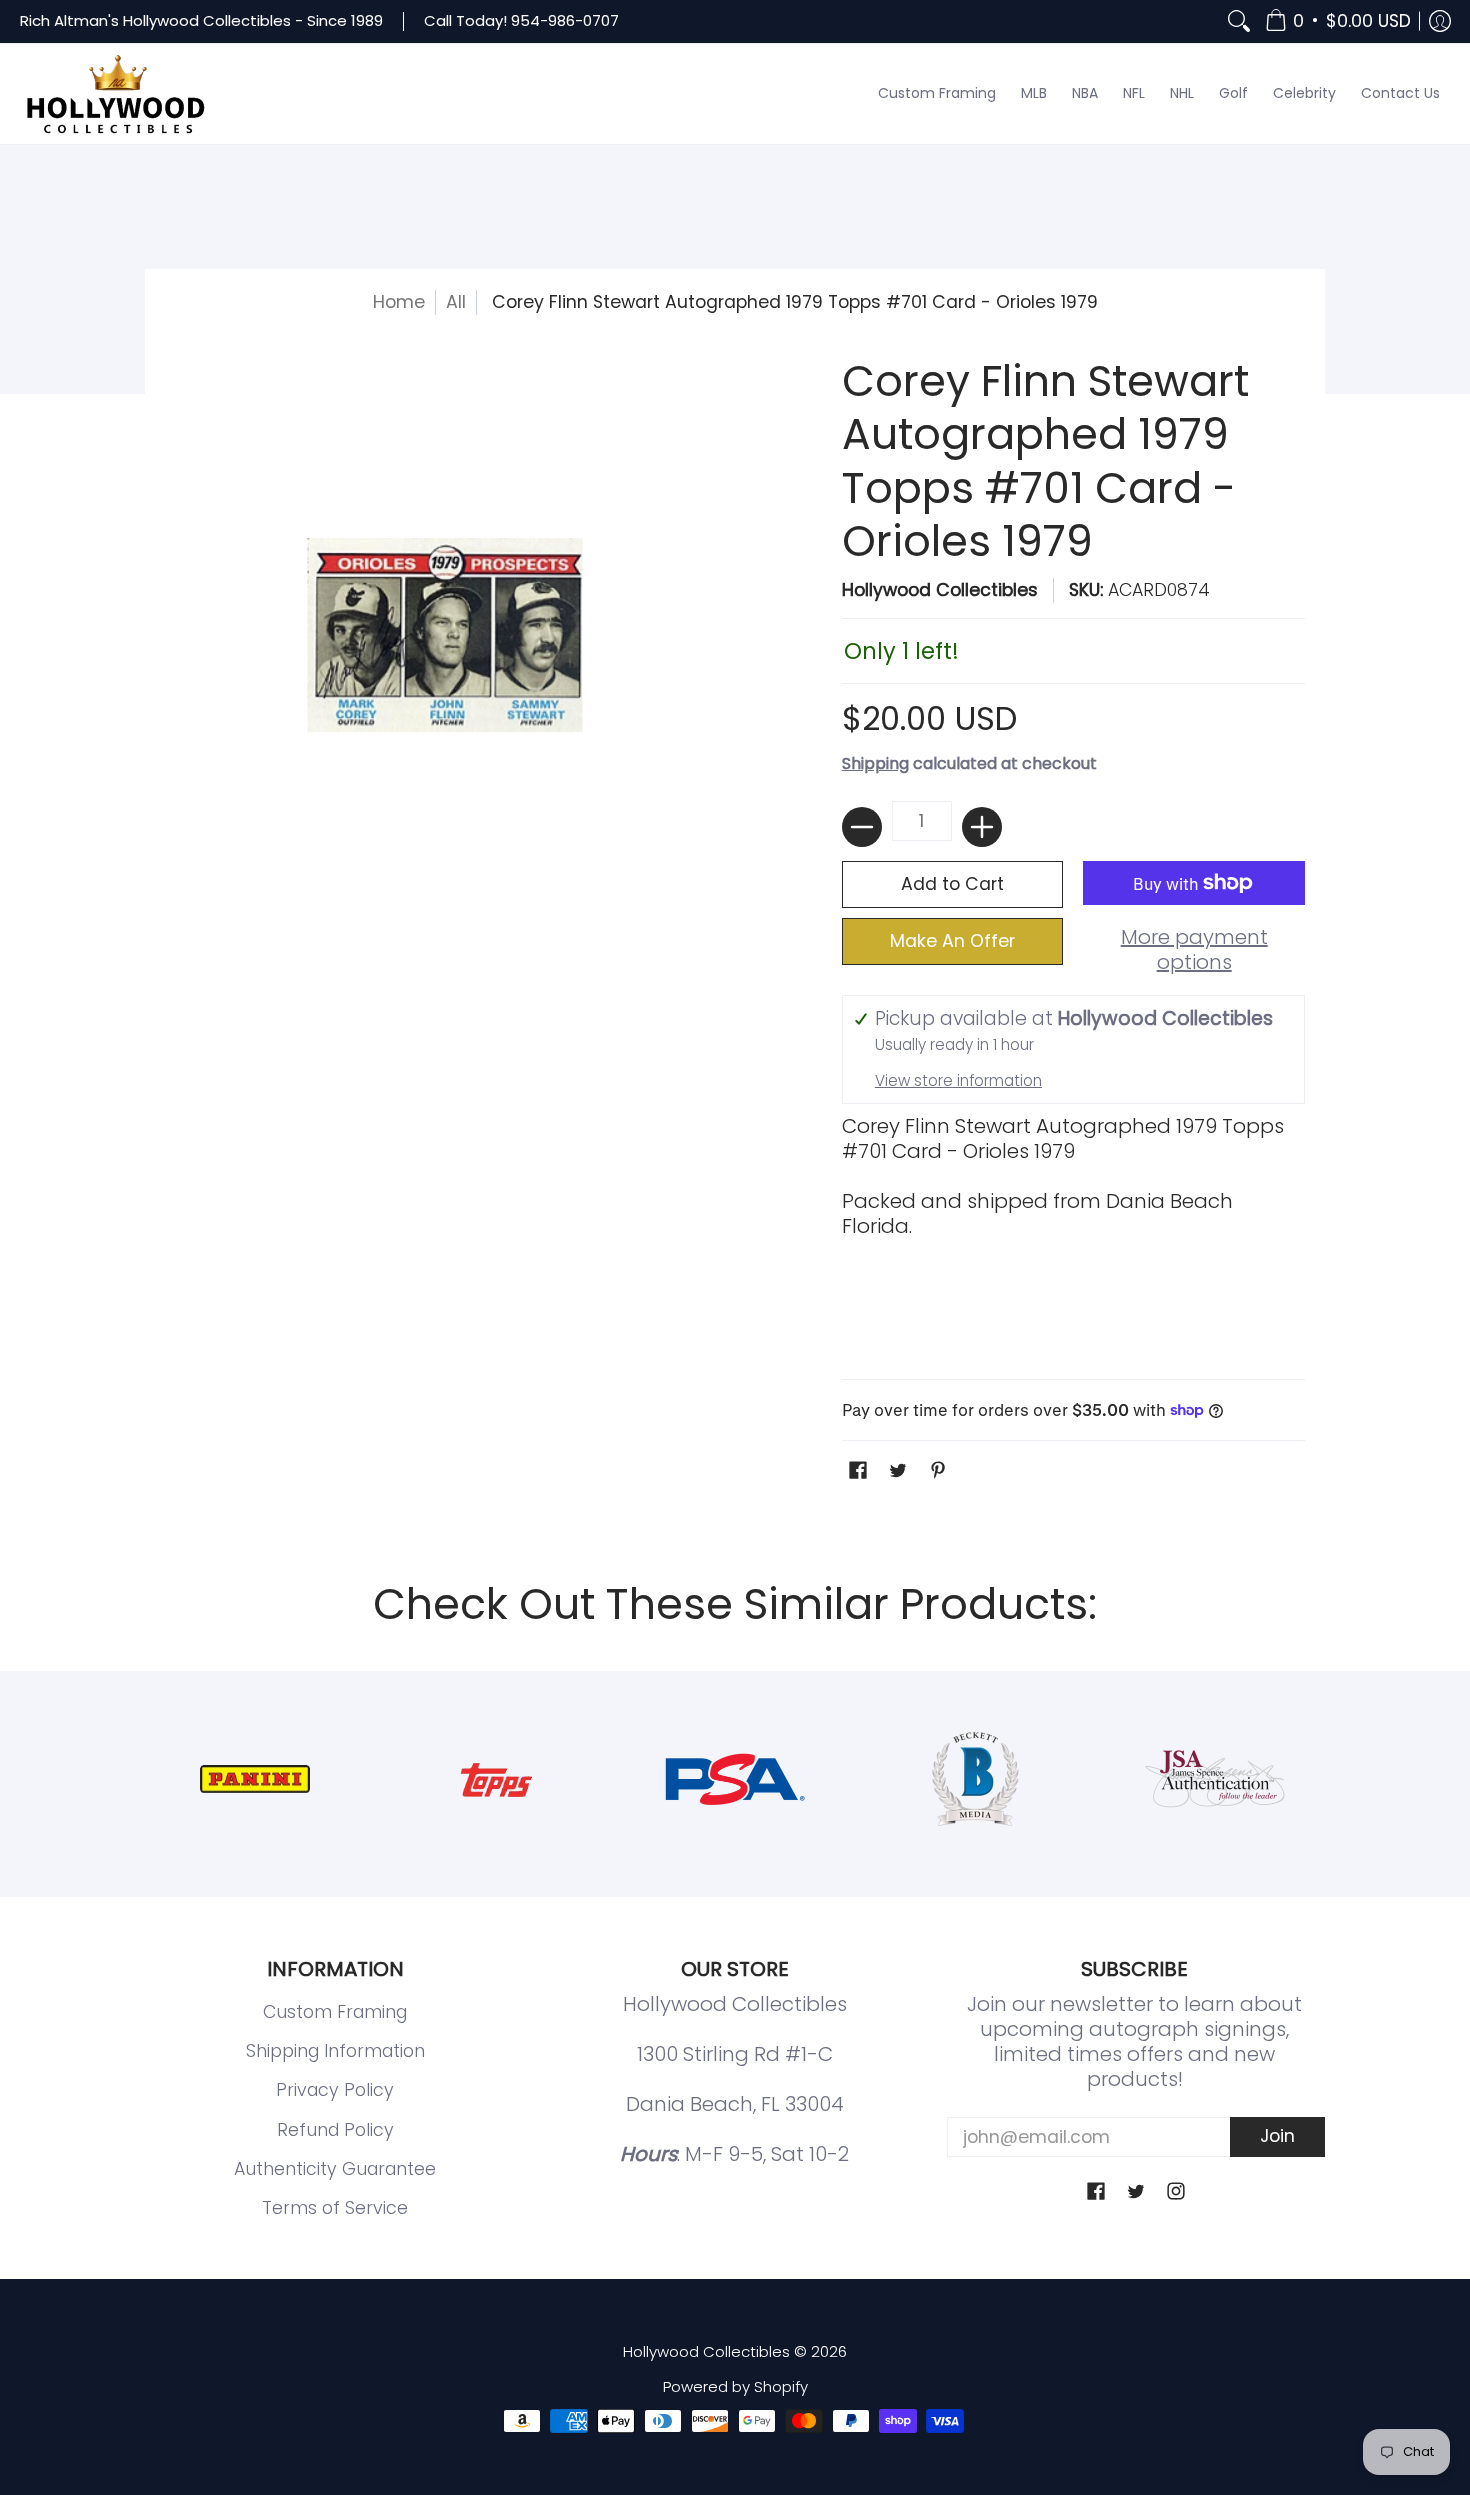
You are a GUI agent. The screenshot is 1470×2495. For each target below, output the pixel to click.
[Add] (982, 827)
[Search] (1239, 21)
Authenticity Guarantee (335, 2169)
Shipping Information (335, 2051)
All (456, 302)
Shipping (875, 763)
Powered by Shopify (735, 2386)
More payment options (1194, 950)
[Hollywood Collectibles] (115, 94)
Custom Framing (335, 2012)
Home (399, 302)
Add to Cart (952, 884)
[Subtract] (862, 827)
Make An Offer (952, 941)
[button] (1338, 21)
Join (1277, 2136)
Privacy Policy (335, 2090)
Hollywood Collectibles (940, 590)
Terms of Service (335, 2208)
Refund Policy (335, 2130)
